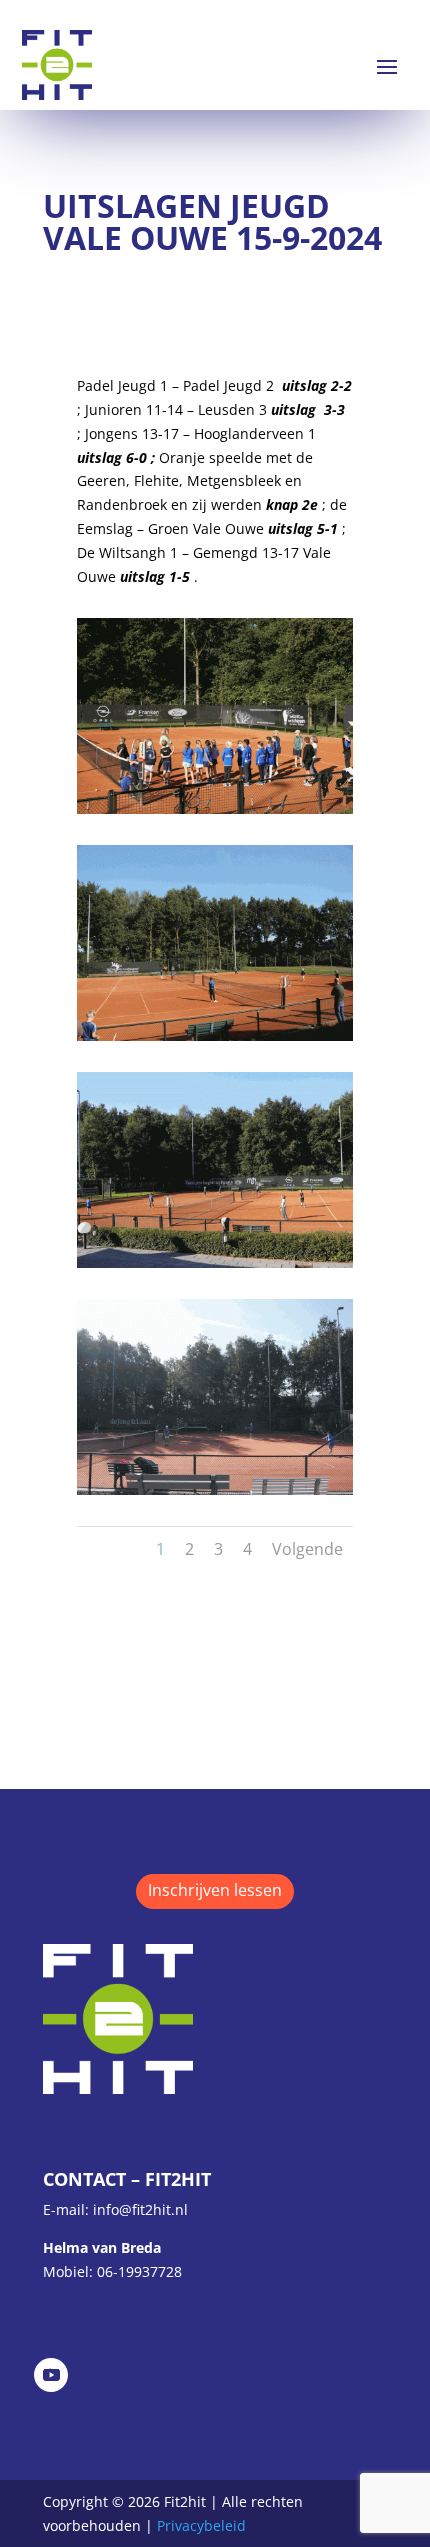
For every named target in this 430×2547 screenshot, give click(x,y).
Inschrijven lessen (215, 1890)
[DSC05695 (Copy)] (214, 1035)
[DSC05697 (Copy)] (214, 1489)
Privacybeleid (201, 2525)
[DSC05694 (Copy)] (214, 808)
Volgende (307, 1549)
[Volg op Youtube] (51, 2375)
